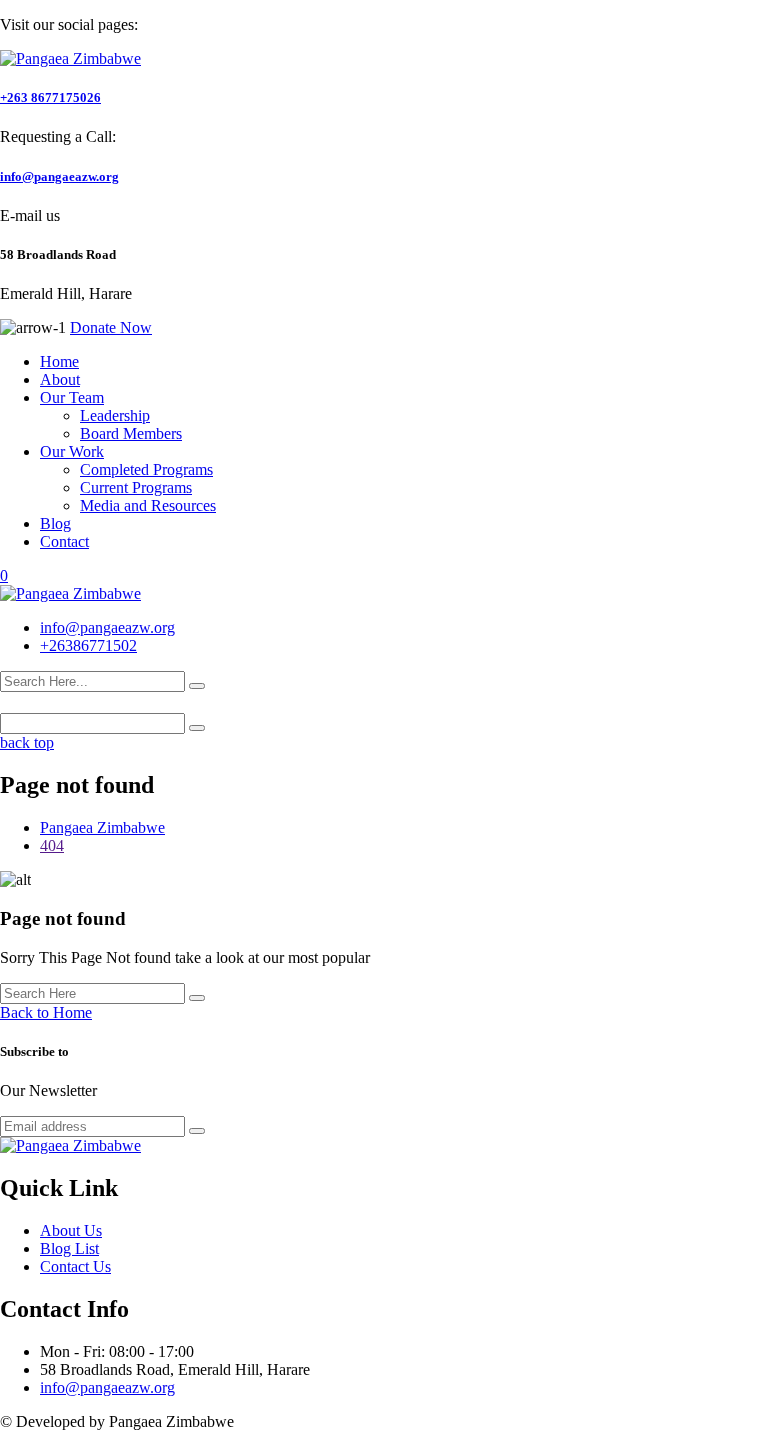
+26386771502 (88, 645)
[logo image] (70, 593)
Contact (64, 541)
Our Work (72, 451)
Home (59, 361)
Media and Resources (148, 505)
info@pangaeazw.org (59, 176)
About (60, 379)
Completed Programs (146, 469)
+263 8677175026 (50, 97)
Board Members (131, 433)
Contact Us (75, 1266)
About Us (71, 1230)
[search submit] (197, 686)
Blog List (69, 1248)
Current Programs (136, 487)
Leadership (115, 415)
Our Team (72, 397)
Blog (55, 523)
